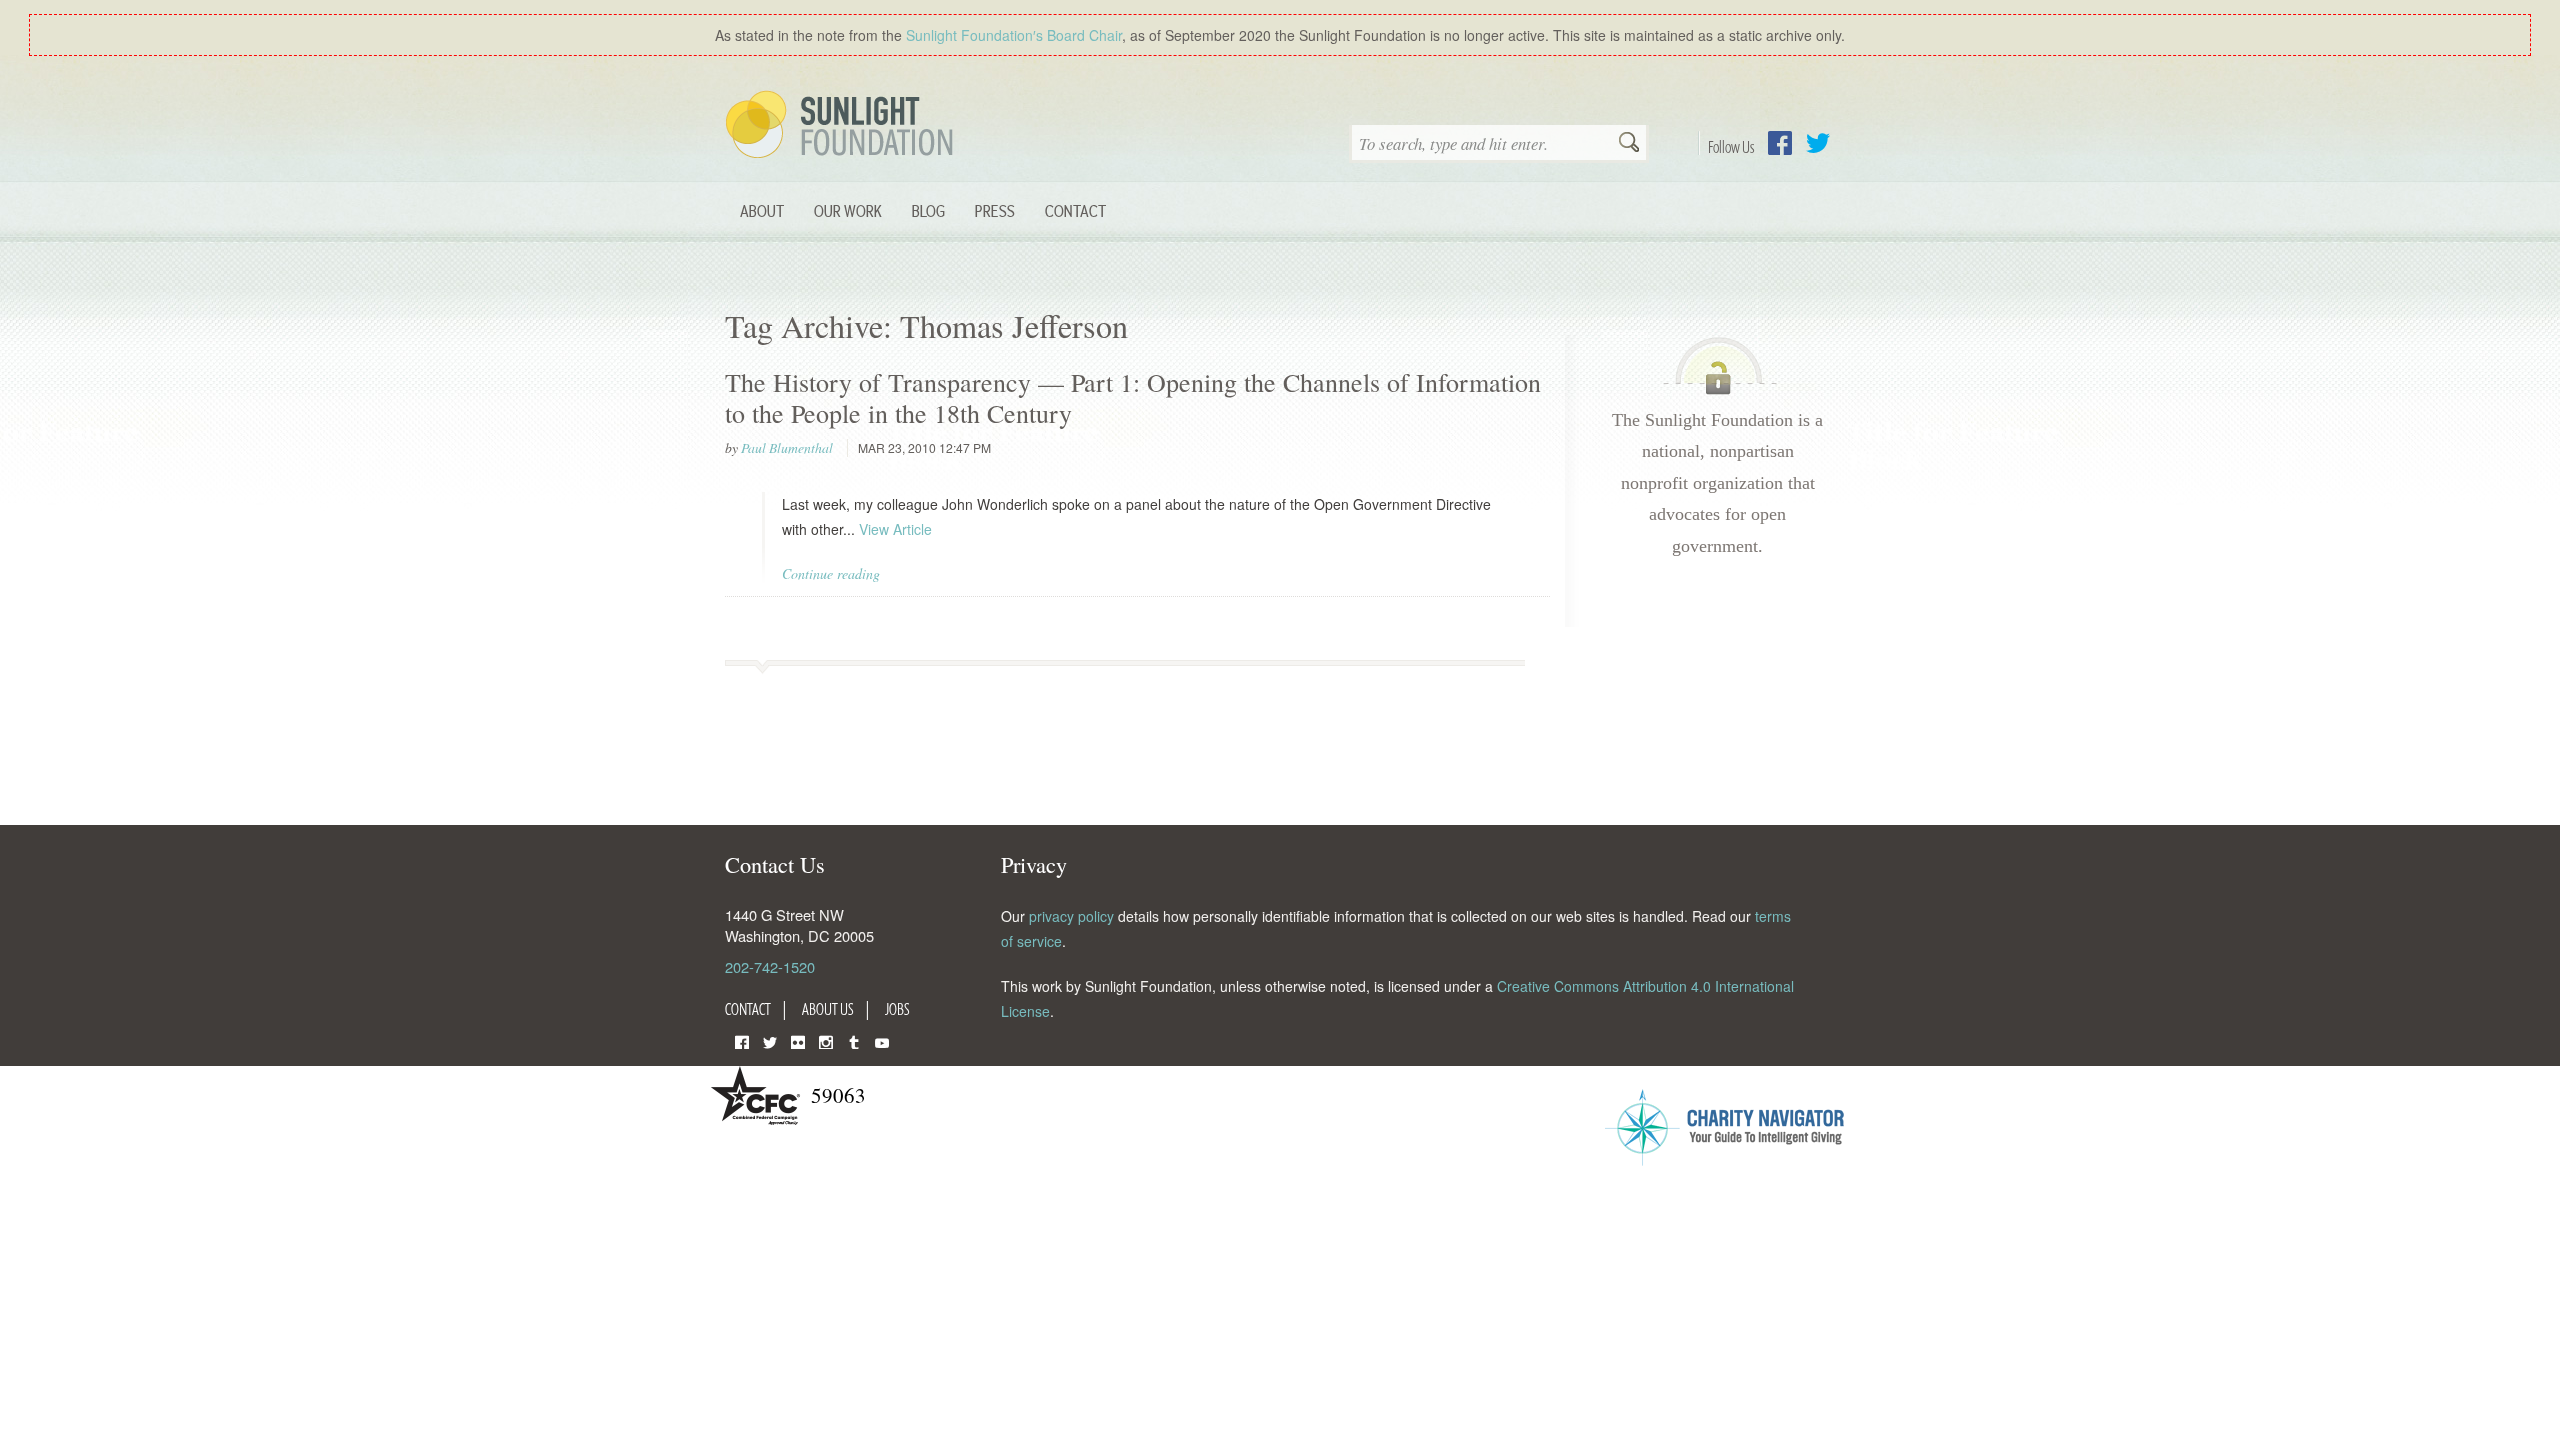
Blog (928, 210)
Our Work (848, 210)
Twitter (1818, 143)
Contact (1075, 210)
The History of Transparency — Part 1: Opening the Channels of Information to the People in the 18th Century (1133, 397)
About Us (828, 1009)
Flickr (798, 1040)
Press (995, 210)
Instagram (826, 1040)
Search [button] (1629, 144)
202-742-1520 (770, 966)
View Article (895, 529)
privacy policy (1071, 916)
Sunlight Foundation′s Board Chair (1014, 35)
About (762, 210)
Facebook (1780, 143)
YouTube (882, 1040)
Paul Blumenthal (787, 448)
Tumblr (854, 1040)
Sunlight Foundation (843, 126)
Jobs (897, 1009)
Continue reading (831, 573)
